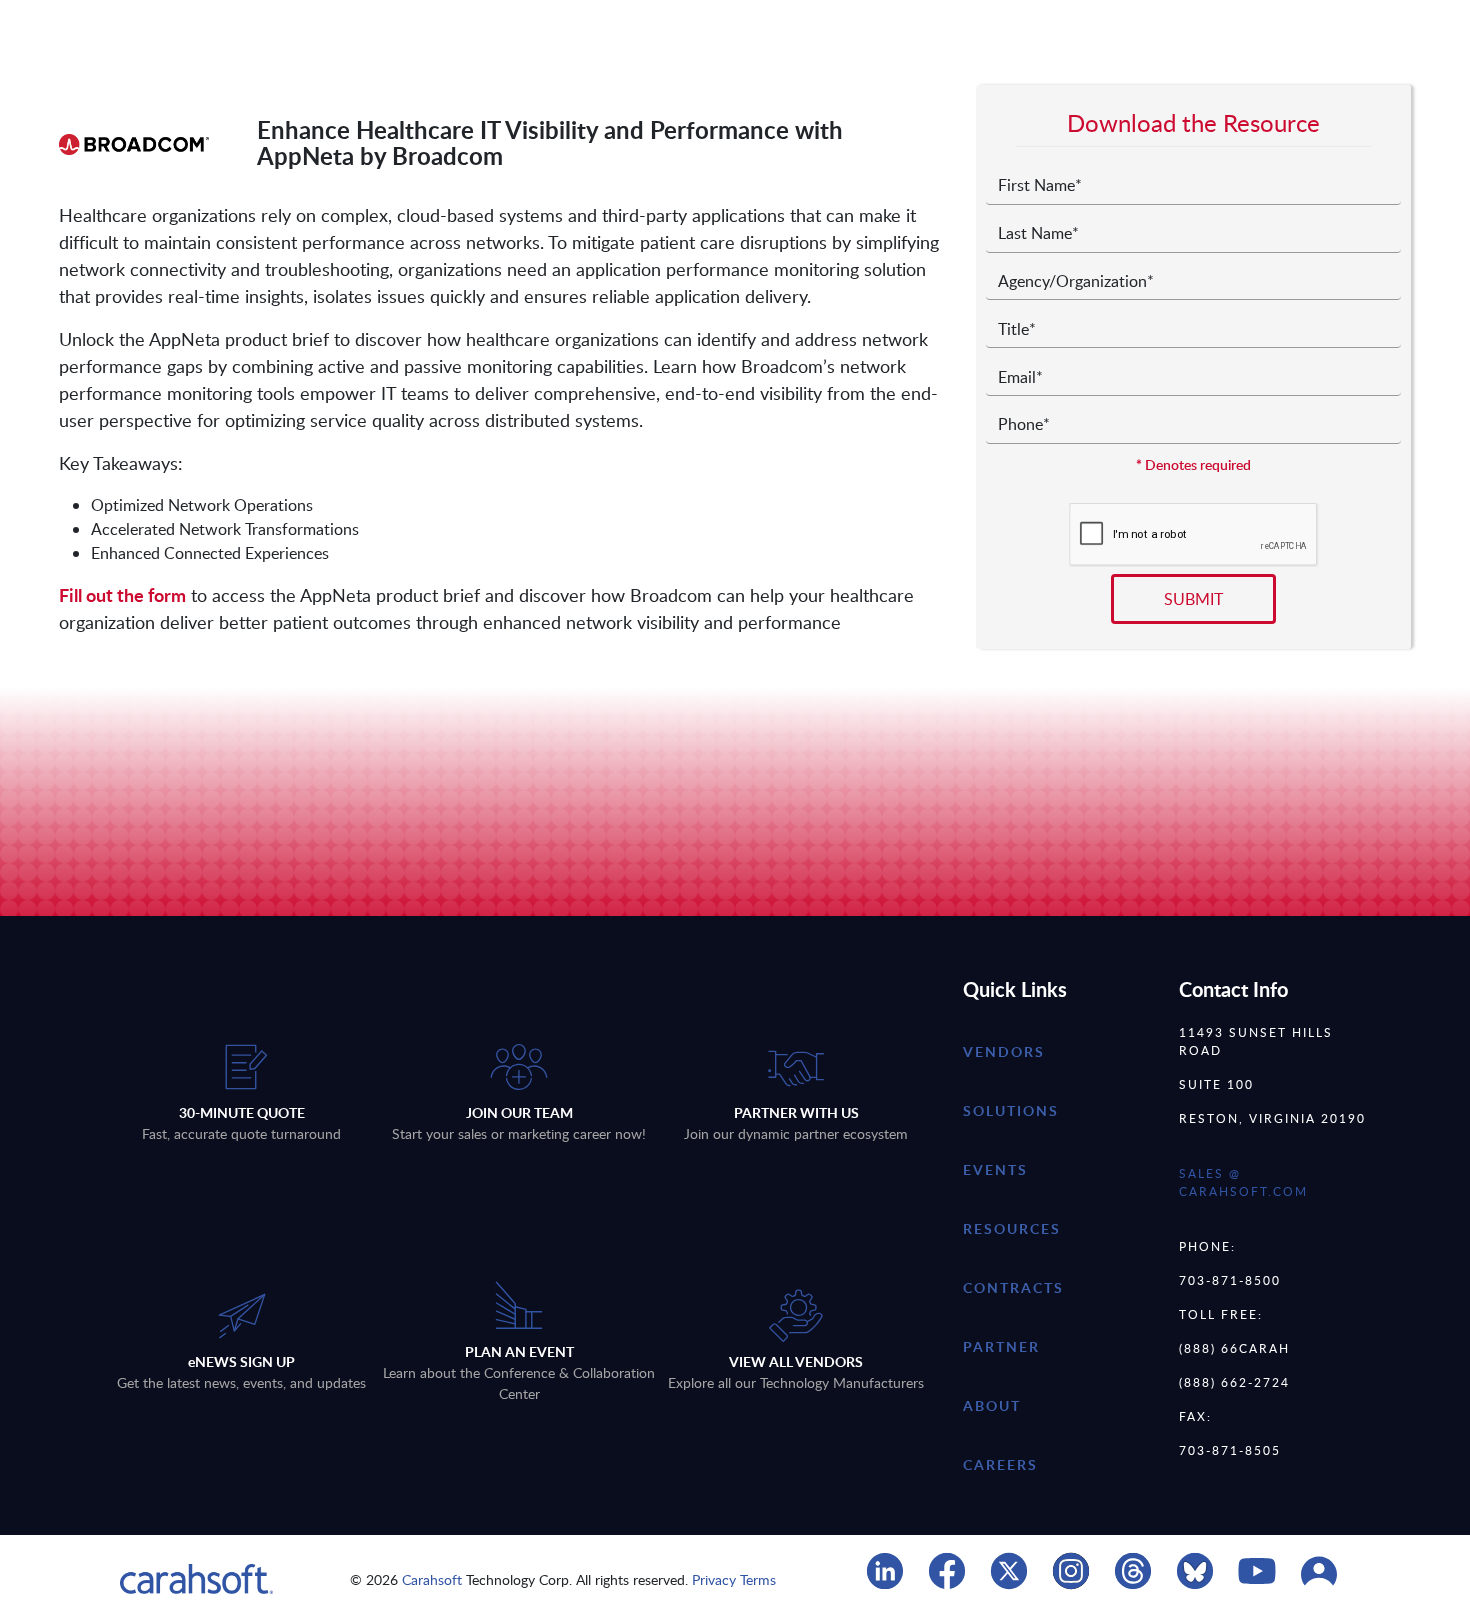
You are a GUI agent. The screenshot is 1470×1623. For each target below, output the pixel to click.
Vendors (1004, 1051)
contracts (1013, 1287)
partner (1001, 1346)
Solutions (1011, 1110)
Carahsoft (432, 1579)
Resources (1012, 1228)
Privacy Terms (734, 1579)
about (992, 1405)
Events (995, 1169)
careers (1000, 1464)
